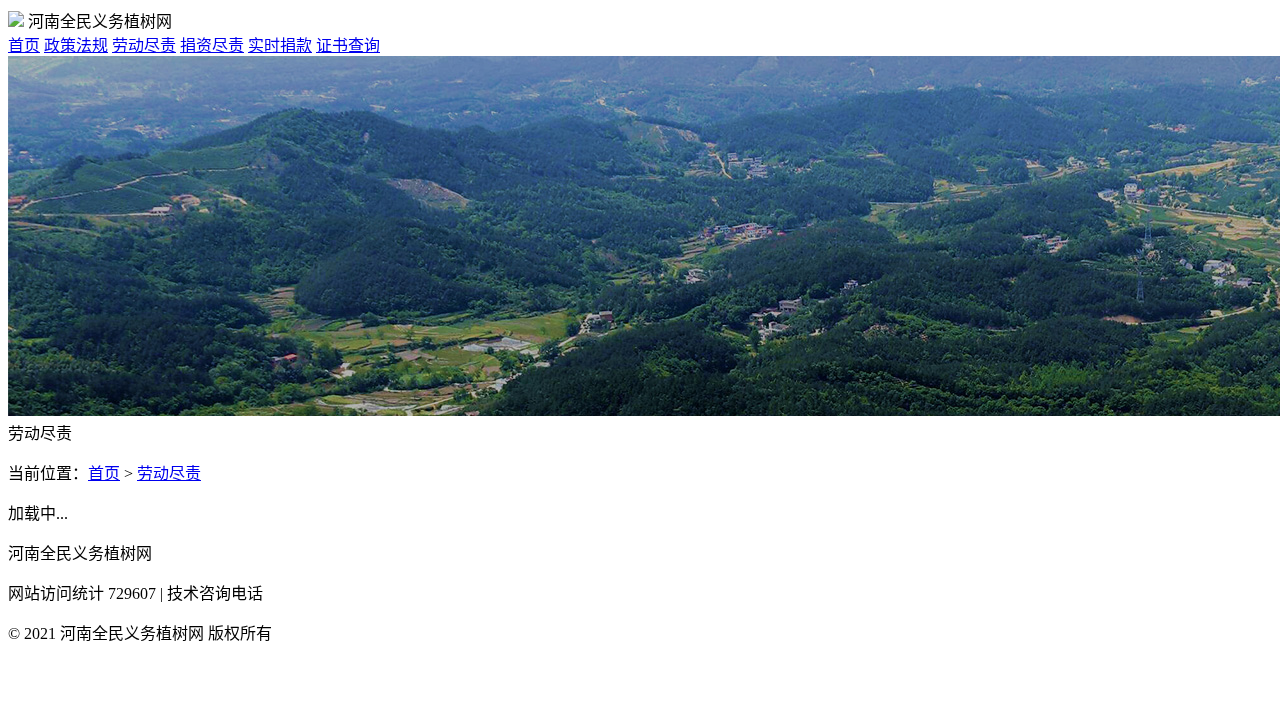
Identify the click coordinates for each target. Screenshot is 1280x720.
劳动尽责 (144, 45)
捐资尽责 (212, 45)
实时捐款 (280, 45)
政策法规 (76, 45)
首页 (24, 45)
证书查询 (348, 45)
